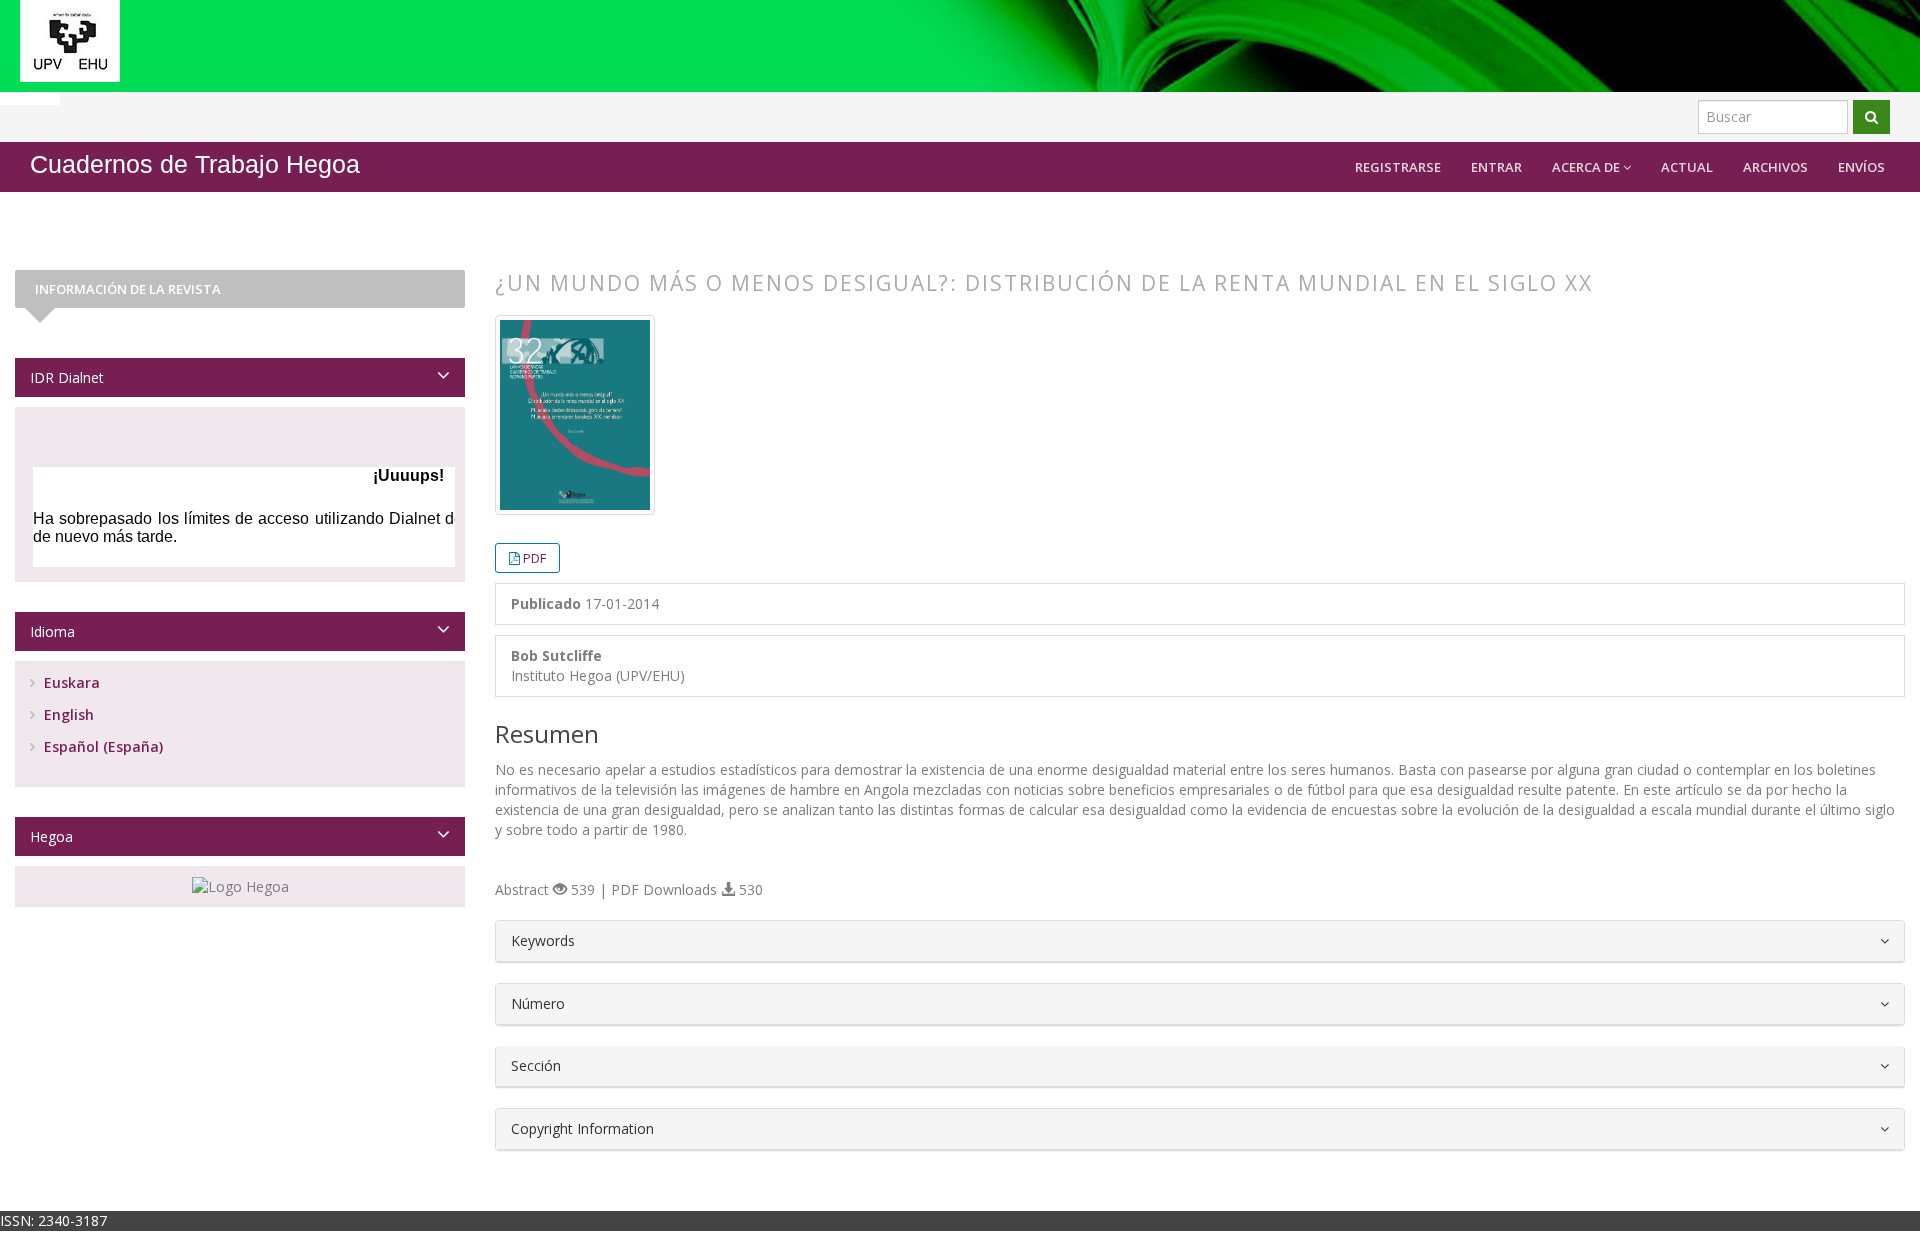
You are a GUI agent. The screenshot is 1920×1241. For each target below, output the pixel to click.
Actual (1687, 167)
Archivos (1775, 167)
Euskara (70, 682)
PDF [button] (534, 558)
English (67, 714)
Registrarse (1398, 167)
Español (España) (101, 746)
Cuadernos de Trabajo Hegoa (195, 164)
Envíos (1861, 167)
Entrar (1496, 167)
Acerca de (1587, 167)
